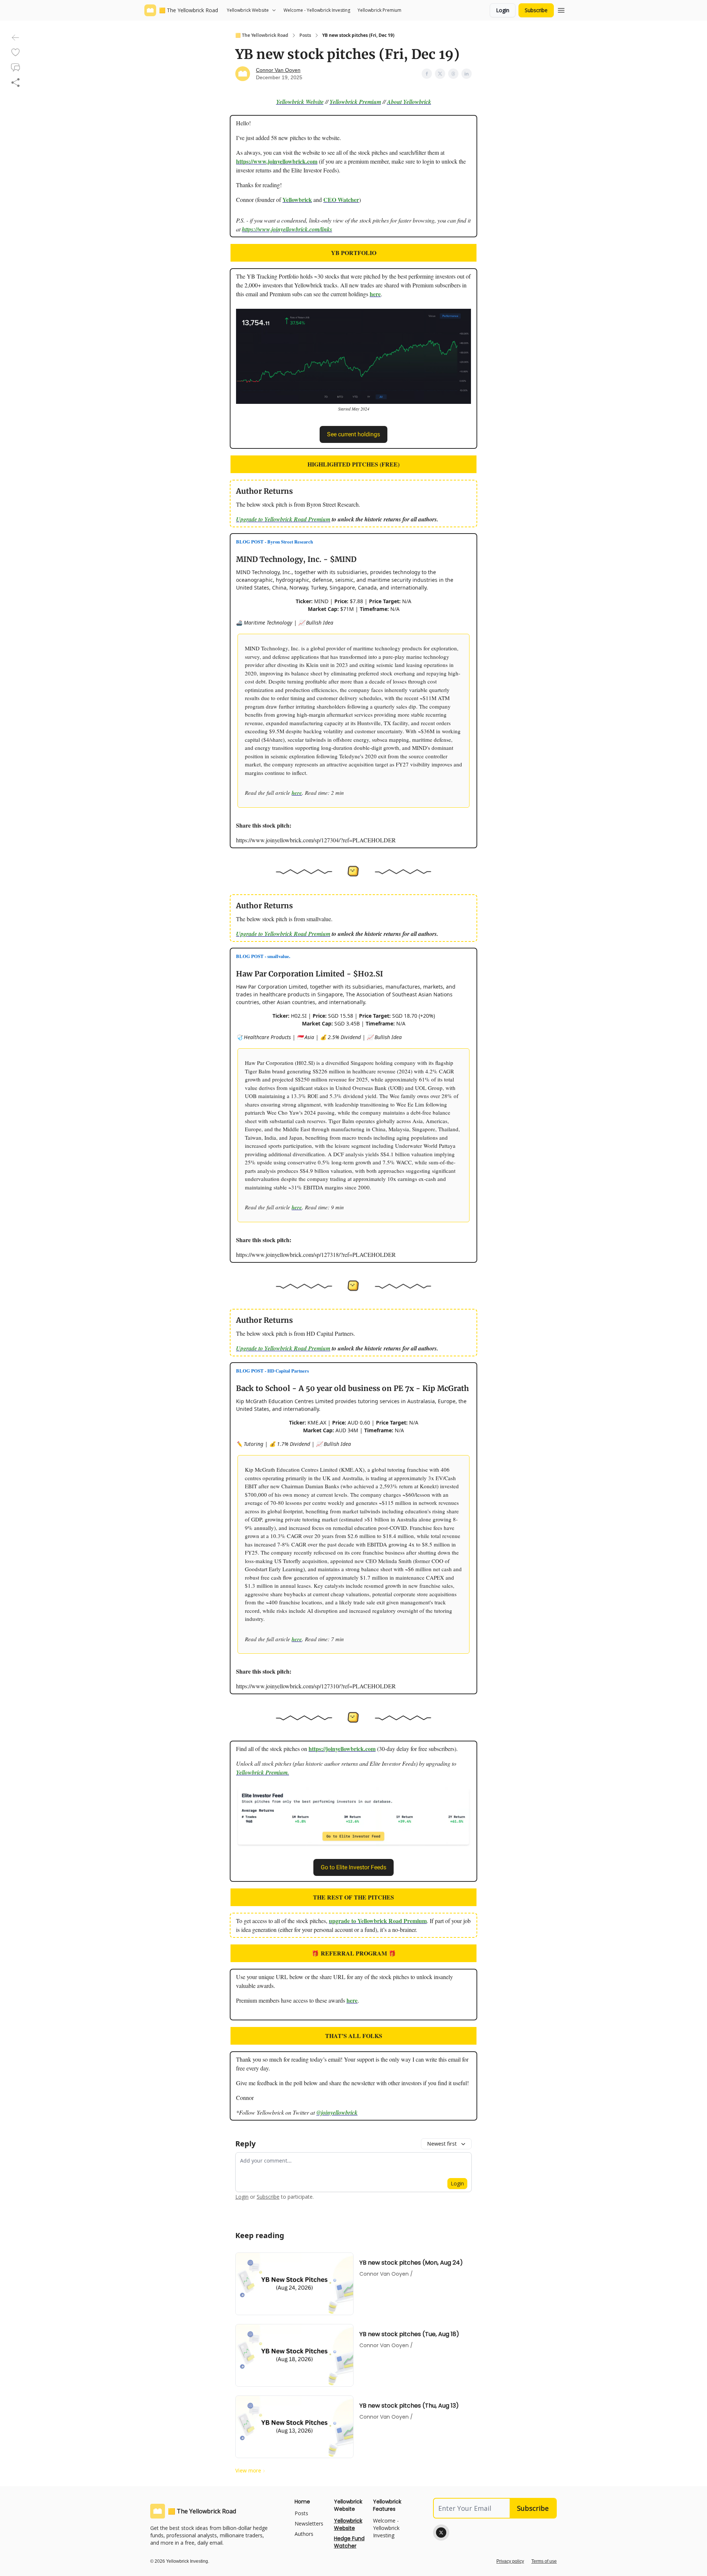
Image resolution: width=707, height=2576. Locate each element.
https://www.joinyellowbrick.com (277, 161)
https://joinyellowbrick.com (342, 1749)
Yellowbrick (297, 200)
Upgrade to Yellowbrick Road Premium (283, 519)
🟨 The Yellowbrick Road (262, 35)
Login (503, 10)
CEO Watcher (341, 200)
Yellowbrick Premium (355, 102)
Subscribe (536, 10)
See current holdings (353, 434)
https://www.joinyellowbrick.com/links (287, 229)
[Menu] (561, 9)
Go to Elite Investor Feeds (353, 1867)
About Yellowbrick (409, 102)
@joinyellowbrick (337, 2112)
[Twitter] (441, 2533)
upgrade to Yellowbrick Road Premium (378, 1921)
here (375, 294)
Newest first (442, 2144)
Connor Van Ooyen (278, 70)
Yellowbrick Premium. (263, 1772)
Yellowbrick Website (300, 102)
